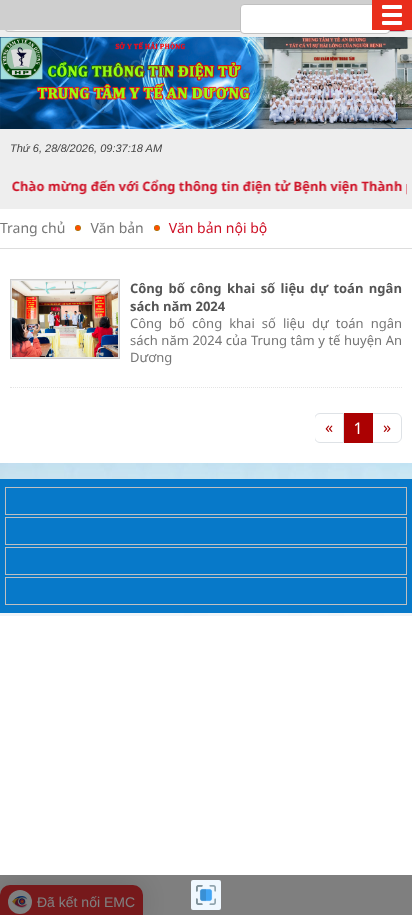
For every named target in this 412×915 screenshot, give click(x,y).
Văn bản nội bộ (218, 228)
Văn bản (116, 228)
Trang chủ (32, 228)
